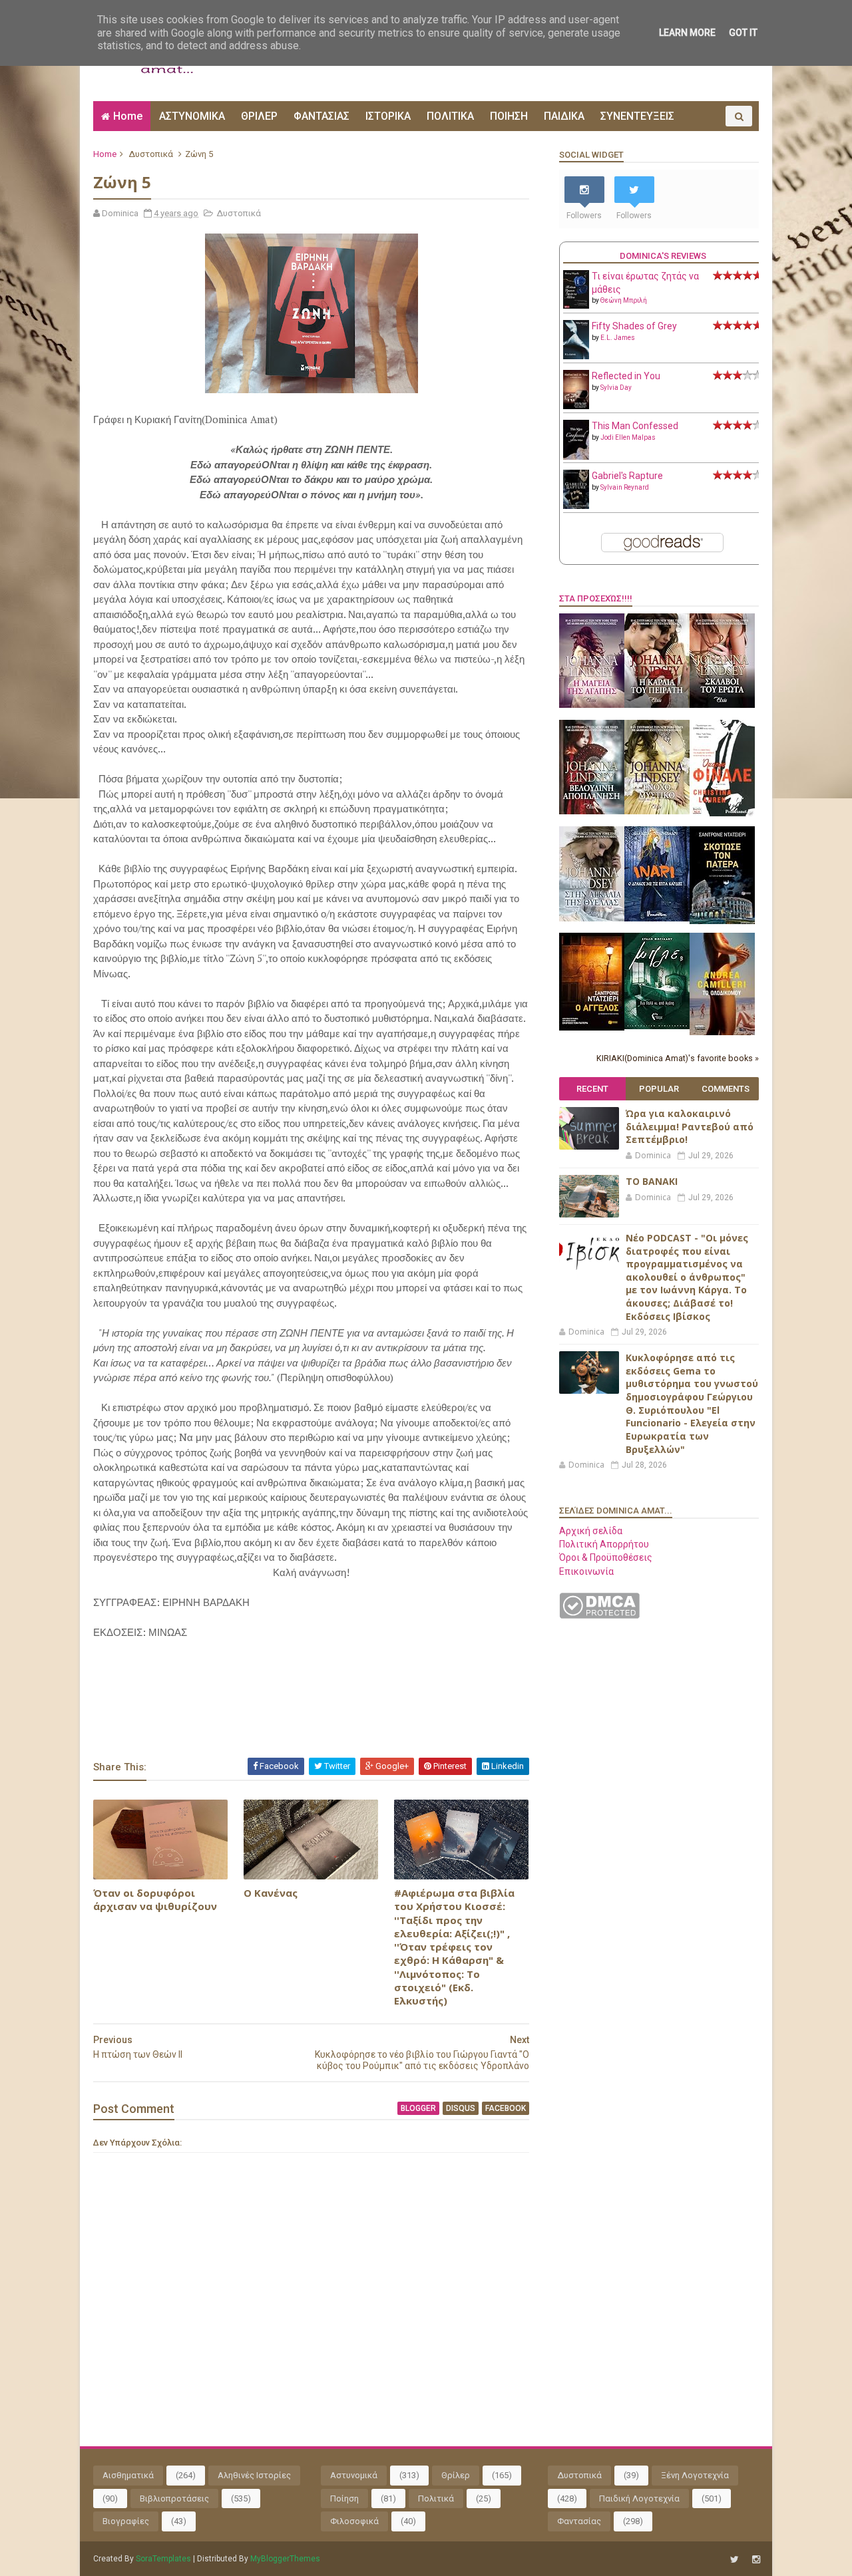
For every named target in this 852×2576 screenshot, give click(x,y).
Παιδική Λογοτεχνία (639, 2498)
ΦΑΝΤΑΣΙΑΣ (321, 116)
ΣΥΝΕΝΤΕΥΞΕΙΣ (637, 116)
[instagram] (756, 2560)
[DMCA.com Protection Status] (599, 1615)
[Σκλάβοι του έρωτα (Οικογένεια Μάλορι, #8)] (722, 705)
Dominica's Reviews (663, 256)
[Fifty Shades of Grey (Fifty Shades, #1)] (576, 356)
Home (128, 116)
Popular (659, 1089)
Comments (726, 1089)
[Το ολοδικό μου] (722, 1032)
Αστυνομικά (354, 2475)
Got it (743, 33)
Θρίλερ (456, 2475)
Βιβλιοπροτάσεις (174, 2498)
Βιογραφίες (126, 2521)
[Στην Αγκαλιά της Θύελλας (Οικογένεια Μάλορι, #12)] (592, 918)
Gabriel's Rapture (627, 476)
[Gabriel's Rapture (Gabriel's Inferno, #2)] (576, 506)
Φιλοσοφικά (354, 2521)
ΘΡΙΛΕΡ (259, 116)
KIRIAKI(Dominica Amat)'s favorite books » (678, 1058)
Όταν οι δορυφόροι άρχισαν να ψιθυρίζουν (155, 1899)
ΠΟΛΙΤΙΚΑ (450, 116)
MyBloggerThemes (285, 2559)
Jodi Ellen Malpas (628, 437)
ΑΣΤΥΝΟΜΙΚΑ (192, 116)
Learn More (687, 33)
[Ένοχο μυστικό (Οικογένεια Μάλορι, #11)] (657, 811)
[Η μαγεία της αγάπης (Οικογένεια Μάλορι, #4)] (592, 705)
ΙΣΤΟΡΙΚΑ (388, 116)
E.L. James (618, 338)
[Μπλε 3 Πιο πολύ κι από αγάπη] (657, 1026)
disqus (461, 2108)
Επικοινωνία (586, 1571)
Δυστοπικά (151, 154)
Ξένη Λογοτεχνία (695, 2475)
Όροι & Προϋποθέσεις (606, 1557)
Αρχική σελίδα (591, 1531)
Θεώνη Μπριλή (624, 300)
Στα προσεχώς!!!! (596, 598)
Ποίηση (344, 2498)
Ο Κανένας (271, 1893)
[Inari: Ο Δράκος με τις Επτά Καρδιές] (657, 918)
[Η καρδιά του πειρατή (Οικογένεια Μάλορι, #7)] (657, 705)
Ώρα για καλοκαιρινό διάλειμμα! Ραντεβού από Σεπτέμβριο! (690, 1126)
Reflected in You (626, 376)
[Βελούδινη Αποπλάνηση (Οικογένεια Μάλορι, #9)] (592, 811)
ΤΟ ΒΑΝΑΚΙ (652, 1181)
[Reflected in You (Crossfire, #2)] (576, 406)
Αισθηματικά (128, 2475)
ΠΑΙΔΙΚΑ (564, 116)
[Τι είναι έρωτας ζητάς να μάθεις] (576, 305)
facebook (506, 2108)
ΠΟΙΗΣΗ (509, 116)
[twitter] (735, 2560)
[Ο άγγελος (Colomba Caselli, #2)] (592, 1027)
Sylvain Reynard (625, 487)
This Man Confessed (635, 426)
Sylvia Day (616, 388)
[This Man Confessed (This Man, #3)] (576, 457)
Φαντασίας (579, 2521)
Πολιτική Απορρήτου (604, 1544)
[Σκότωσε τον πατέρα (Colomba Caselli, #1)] (722, 921)
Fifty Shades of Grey (634, 326)
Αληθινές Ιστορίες (254, 2475)
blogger (418, 2108)
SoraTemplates (163, 2559)
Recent (592, 1089)
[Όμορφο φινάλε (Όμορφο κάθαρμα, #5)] (722, 813)
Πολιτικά (436, 2498)
